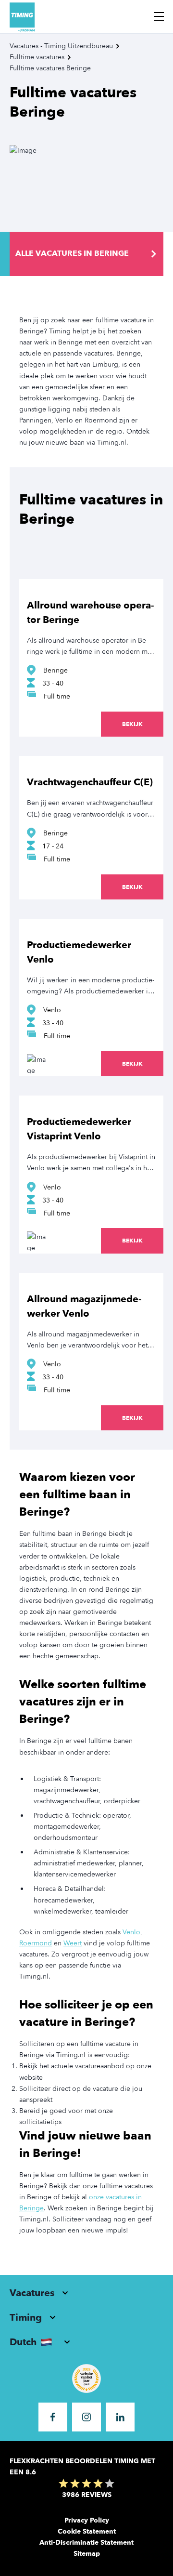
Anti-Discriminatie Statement (86, 2543)
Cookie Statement (87, 2531)
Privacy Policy (87, 2520)
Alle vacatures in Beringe (72, 253)
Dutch (23, 2342)
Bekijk (132, 724)
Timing (26, 2318)
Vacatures (32, 2293)
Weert (73, 1943)
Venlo (131, 1932)
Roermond (36, 1943)
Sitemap (87, 2554)
